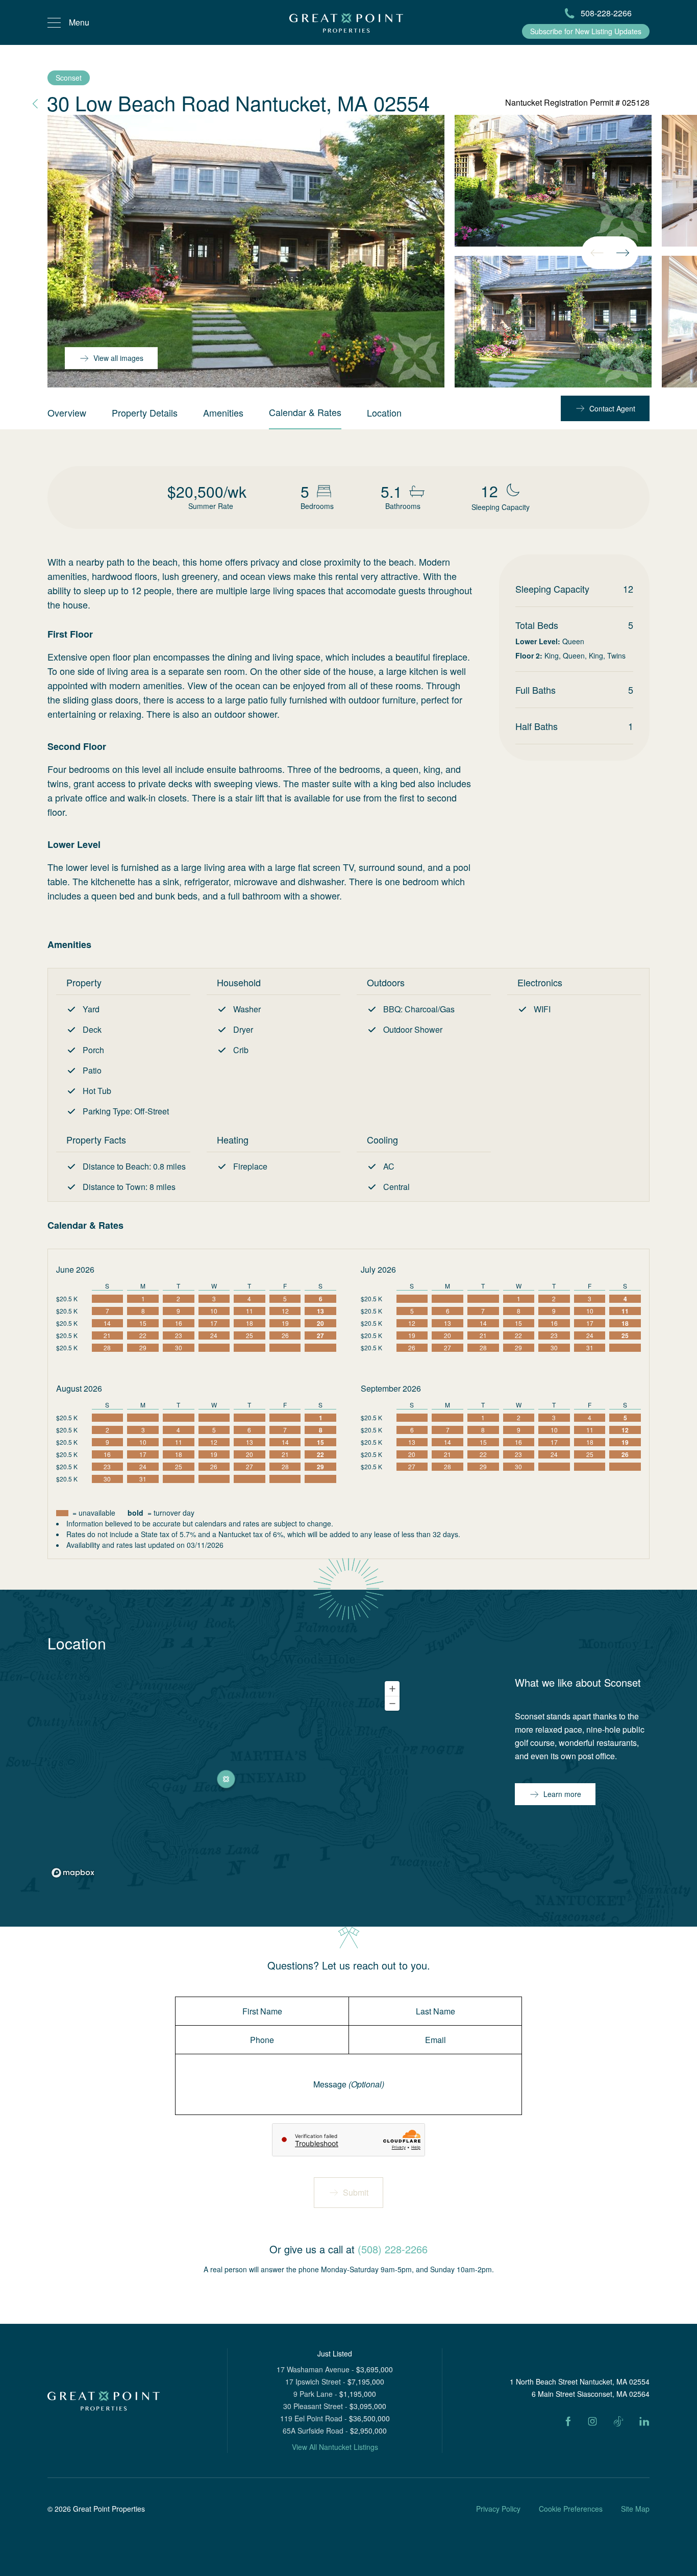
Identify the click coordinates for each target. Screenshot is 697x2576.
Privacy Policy (498, 2509)
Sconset (69, 78)
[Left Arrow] (597, 253)
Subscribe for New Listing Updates (586, 31)
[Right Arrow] (623, 253)
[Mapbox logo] (73, 1873)
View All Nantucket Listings (335, 2447)
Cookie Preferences (571, 2509)
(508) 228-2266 (393, 2249)
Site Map (635, 2509)
